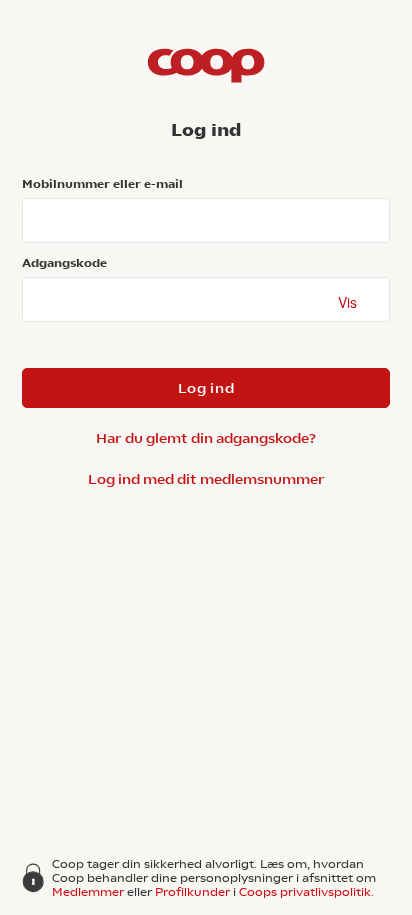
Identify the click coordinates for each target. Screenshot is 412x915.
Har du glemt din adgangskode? (206, 438)
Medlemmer (88, 892)
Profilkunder (192, 892)
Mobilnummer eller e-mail (102, 184)
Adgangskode (64, 263)
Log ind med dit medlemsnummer (206, 479)
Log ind (206, 388)
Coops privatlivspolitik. (306, 892)
